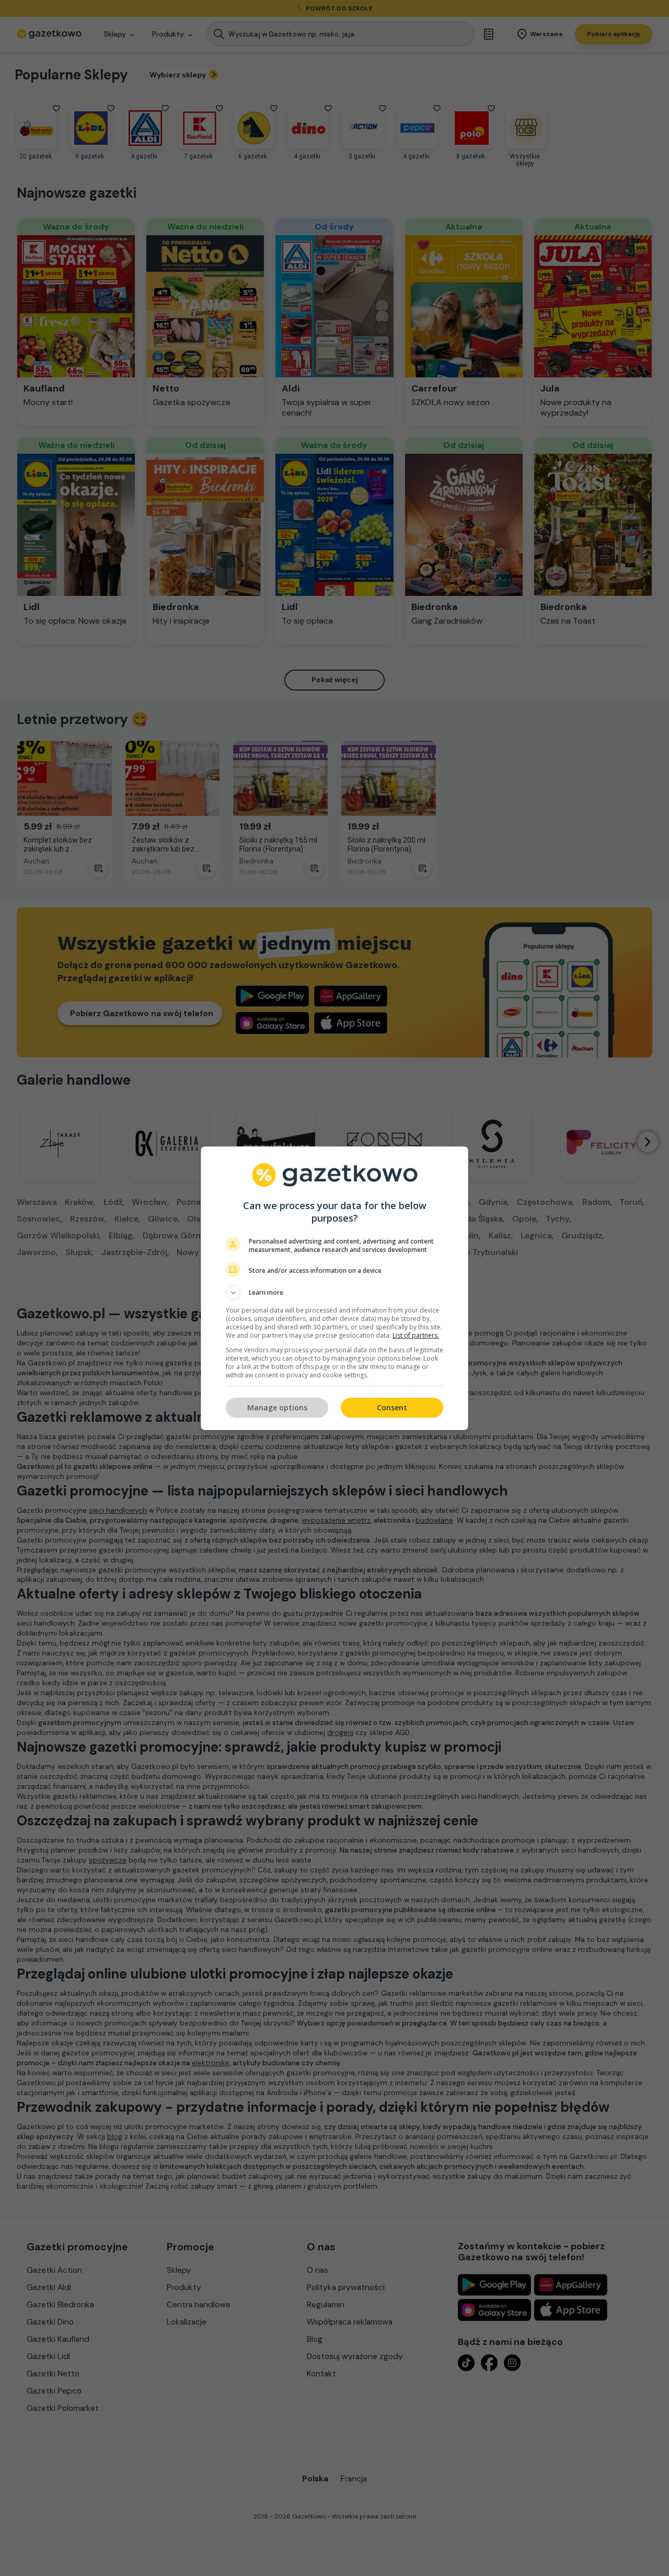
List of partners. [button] (416, 1335)
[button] (334, 1293)
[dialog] (334, 1288)
